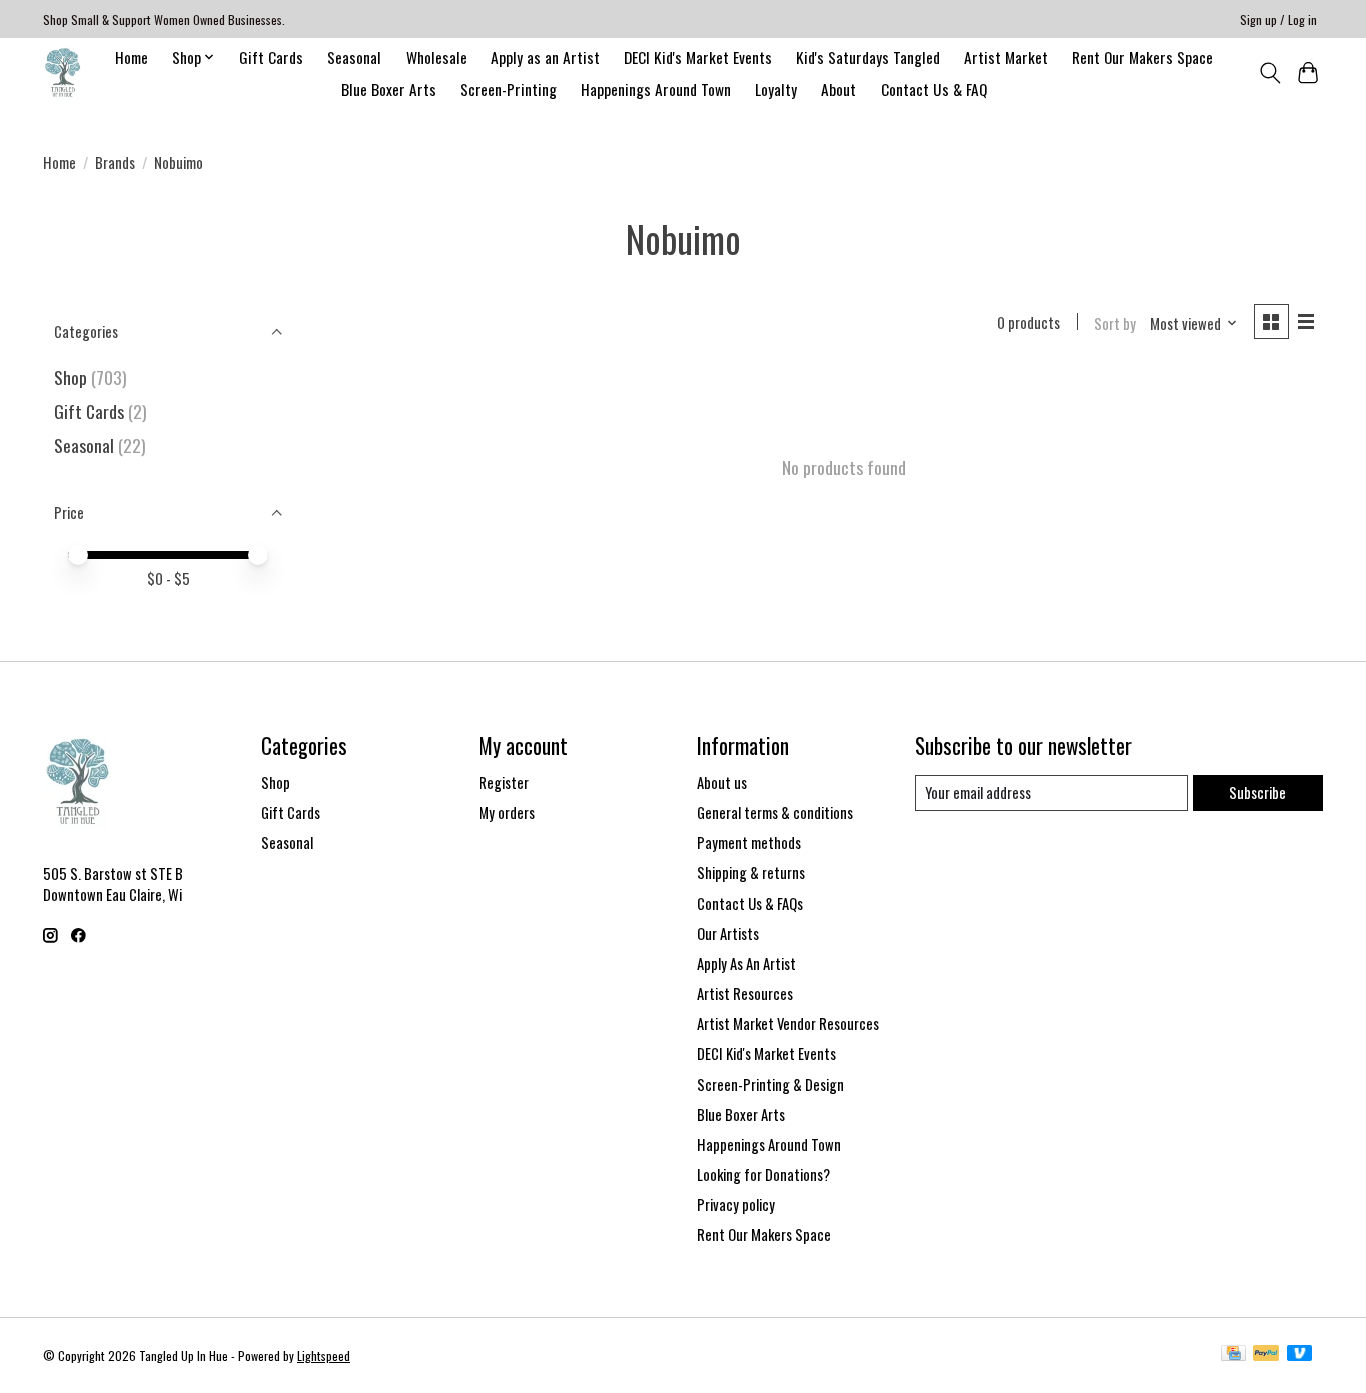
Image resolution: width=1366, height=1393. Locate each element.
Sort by (1115, 323)
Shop (70, 377)
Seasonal (354, 57)
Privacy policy (736, 1204)
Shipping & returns (751, 872)
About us (722, 782)
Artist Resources (745, 993)
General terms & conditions (775, 812)
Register (504, 782)
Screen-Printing (508, 89)
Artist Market (1006, 57)
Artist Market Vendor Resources (788, 1023)
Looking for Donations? (763, 1174)
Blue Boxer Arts (388, 89)
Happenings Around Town (656, 89)
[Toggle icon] (1269, 73)
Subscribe (1257, 792)
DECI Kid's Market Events (698, 57)
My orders (507, 812)
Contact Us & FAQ (934, 89)
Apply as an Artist (545, 57)
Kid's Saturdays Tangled (868, 57)
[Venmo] (1300, 1355)
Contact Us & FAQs (750, 903)
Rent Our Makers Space (1142, 57)
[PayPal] (1266, 1355)
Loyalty (776, 89)
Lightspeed (323, 1355)
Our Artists (728, 933)
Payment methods (749, 842)
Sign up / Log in (1278, 19)
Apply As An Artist (746, 963)
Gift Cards (271, 57)
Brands (115, 162)
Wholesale (436, 57)
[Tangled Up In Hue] (62, 72)
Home (131, 57)
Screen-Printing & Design (770, 1084)
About (838, 89)
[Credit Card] (1233, 1355)
